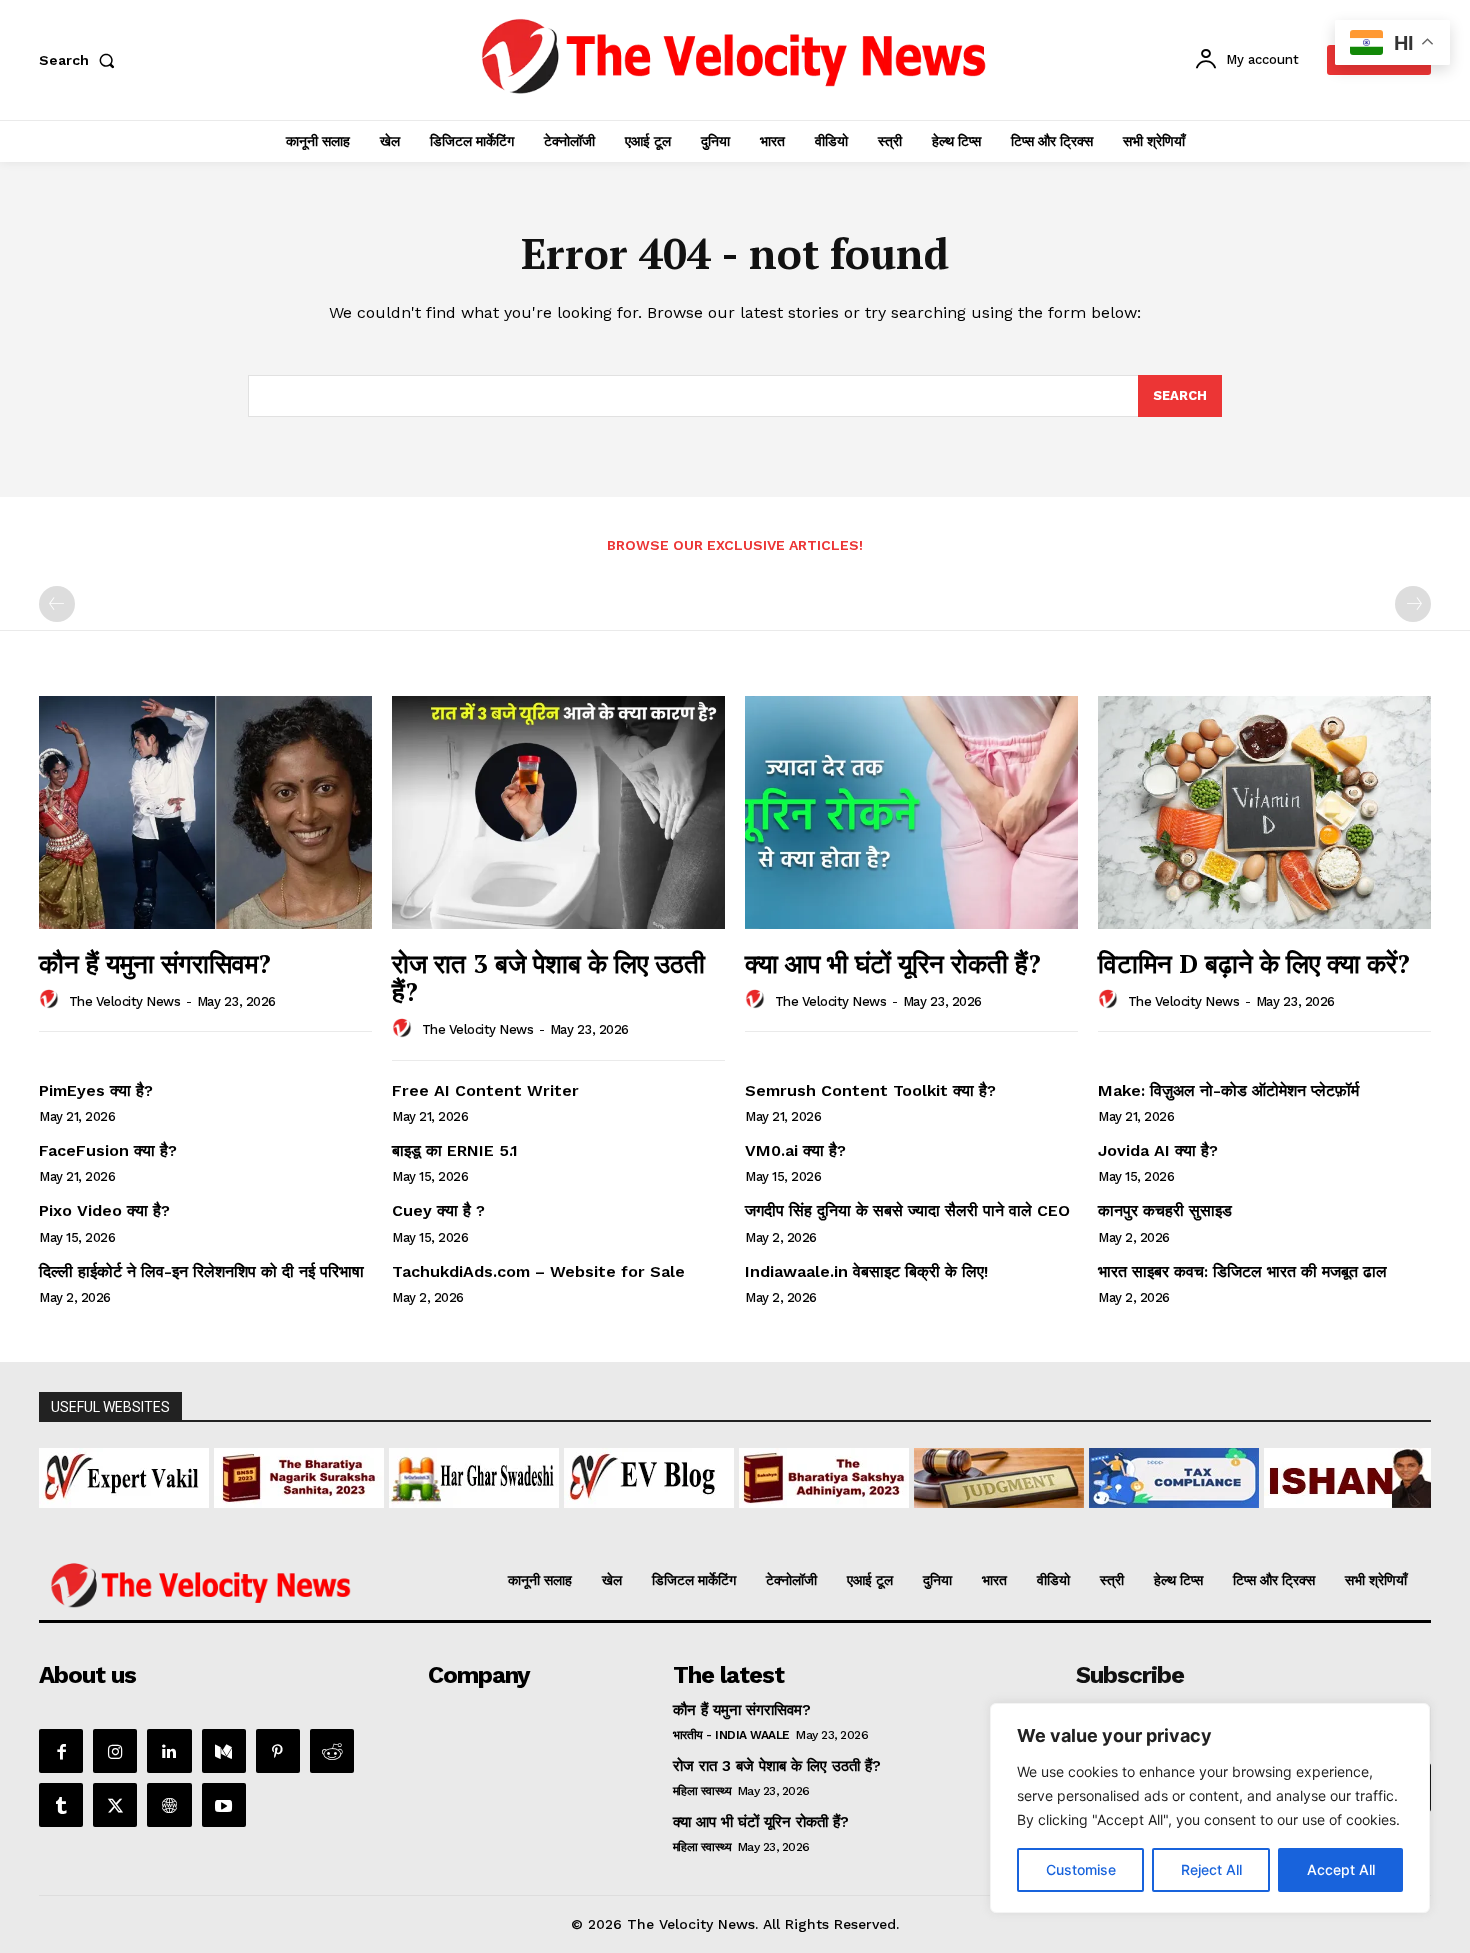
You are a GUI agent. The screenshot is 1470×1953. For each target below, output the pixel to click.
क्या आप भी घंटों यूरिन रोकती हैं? (893, 963)
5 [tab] (677, 1519)
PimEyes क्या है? (96, 1090)
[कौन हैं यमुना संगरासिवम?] (205, 812)
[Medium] (224, 1751)
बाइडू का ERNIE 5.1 (455, 1150)
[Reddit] (332, 1751)
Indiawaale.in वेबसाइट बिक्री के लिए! (869, 1271)
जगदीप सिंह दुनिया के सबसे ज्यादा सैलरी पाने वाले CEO (907, 1210)
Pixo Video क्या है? (104, 1210)
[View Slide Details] (137, 1478)
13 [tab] (861, 1519)
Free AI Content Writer (488, 1090)
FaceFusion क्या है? (108, 1150)
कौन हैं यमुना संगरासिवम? (155, 963)
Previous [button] (64, 1473)
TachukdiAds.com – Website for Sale (538, 1271)
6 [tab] (700, 1519)
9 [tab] (769, 1519)
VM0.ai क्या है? (795, 1150)
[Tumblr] (61, 1805)
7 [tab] (723, 1519)
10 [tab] (792, 1519)
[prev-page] (57, 604)
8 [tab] (746, 1519)
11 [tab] (815, 1519)
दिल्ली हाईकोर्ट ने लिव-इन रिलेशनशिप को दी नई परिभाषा (201, 1271)
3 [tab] (631, 1519)
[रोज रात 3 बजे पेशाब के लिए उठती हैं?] (558, 812)
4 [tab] (654, 1519)
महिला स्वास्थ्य (702, 1791)
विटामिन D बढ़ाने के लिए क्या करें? (1254, 963)
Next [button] (1406, 1473)
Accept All (1341, 1869)
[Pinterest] (278, 1751)
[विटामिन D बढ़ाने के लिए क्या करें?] (1264, 812)
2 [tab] (608, 1519)
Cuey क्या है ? (438, 1210)
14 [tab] (884, 1519)
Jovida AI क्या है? (1158, 1150)
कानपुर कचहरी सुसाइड (1165, 1210)
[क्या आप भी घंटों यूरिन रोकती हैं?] (911, 812)
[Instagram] (115, 1751)
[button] (81, 60)
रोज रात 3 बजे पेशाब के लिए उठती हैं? (548, 977)
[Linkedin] (169, 1751)
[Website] (169, 1805)
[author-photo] (52, 1000)
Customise (1081, 1869)
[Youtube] (224, 1805)
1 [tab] (585, 1519)
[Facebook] (61, 1751)
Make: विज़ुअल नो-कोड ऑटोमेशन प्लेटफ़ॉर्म (1228, 1090)
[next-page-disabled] (1413, 604)
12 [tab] (838, 1519)
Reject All (1211, 1869)
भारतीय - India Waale (731, 1735)
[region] (1210, 1808)
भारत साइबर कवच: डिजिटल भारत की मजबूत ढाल (1242, 1271)
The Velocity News (125, 1001)
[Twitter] (115, 1805)
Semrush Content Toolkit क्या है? (870, 1090)
